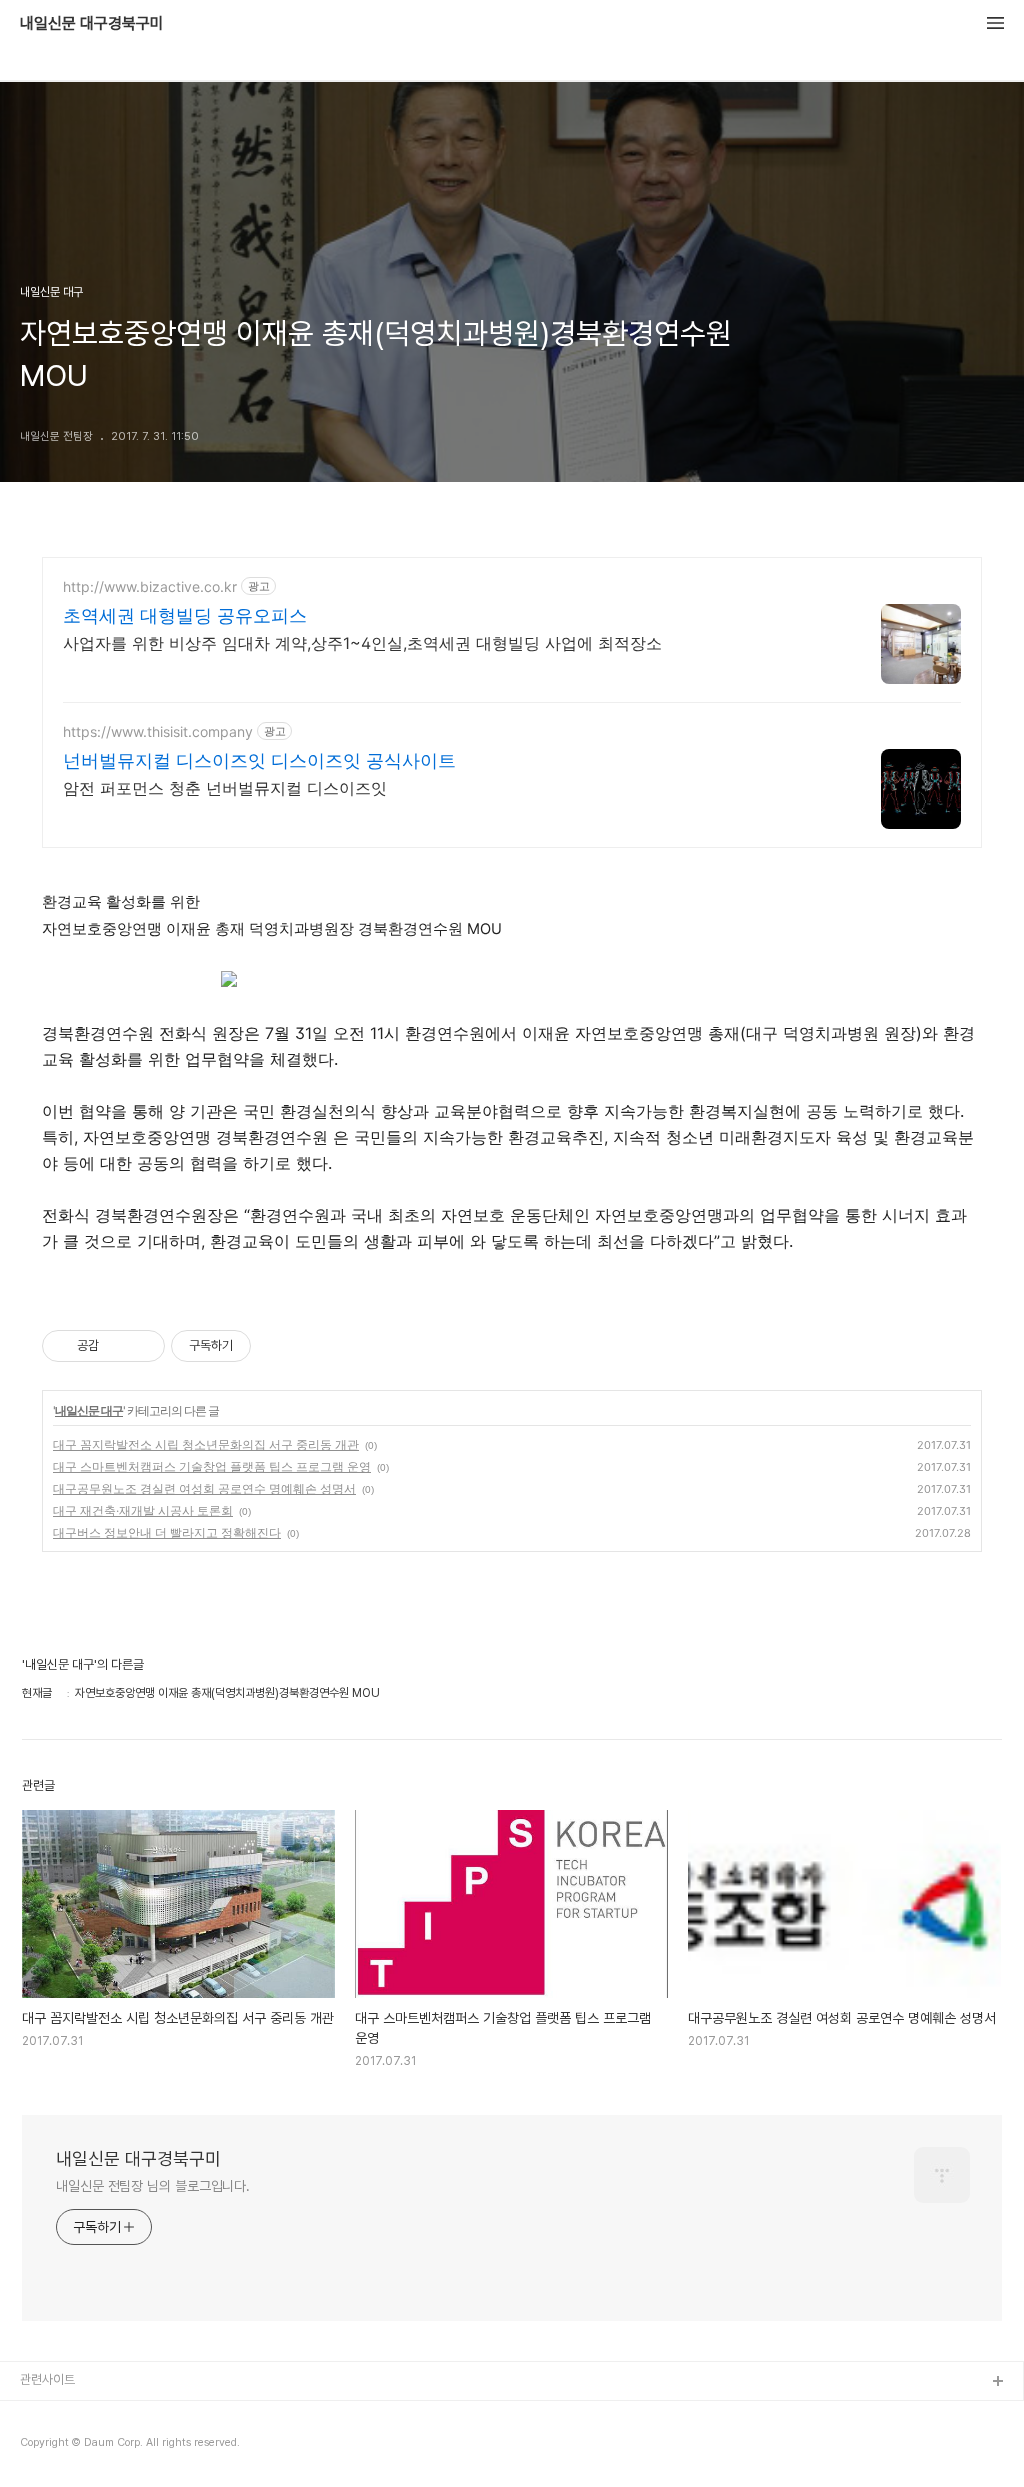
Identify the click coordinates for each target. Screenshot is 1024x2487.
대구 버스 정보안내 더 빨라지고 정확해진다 (167, 1532)
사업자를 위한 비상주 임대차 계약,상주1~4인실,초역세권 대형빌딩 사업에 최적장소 (362, 643)
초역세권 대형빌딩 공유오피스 (185, 615)
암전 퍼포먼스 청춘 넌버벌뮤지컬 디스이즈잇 (225, 788)
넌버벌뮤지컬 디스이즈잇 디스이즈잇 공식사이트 (259, 760)
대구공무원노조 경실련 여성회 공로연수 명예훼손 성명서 (204, 1488)
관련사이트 (47, 2379)
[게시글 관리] (142, 1346)
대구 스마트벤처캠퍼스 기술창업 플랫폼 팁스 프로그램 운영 (212, 1466)
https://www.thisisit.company (158, 731)
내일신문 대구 (89, 1410)
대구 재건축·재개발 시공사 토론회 (143, 1510)
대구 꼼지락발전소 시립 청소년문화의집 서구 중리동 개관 (206, 1444)
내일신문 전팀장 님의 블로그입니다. (153, 2186)
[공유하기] (117, 1346)
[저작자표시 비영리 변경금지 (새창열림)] (278, 1346)
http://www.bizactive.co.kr (150, 586)
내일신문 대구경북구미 (92, 24)
